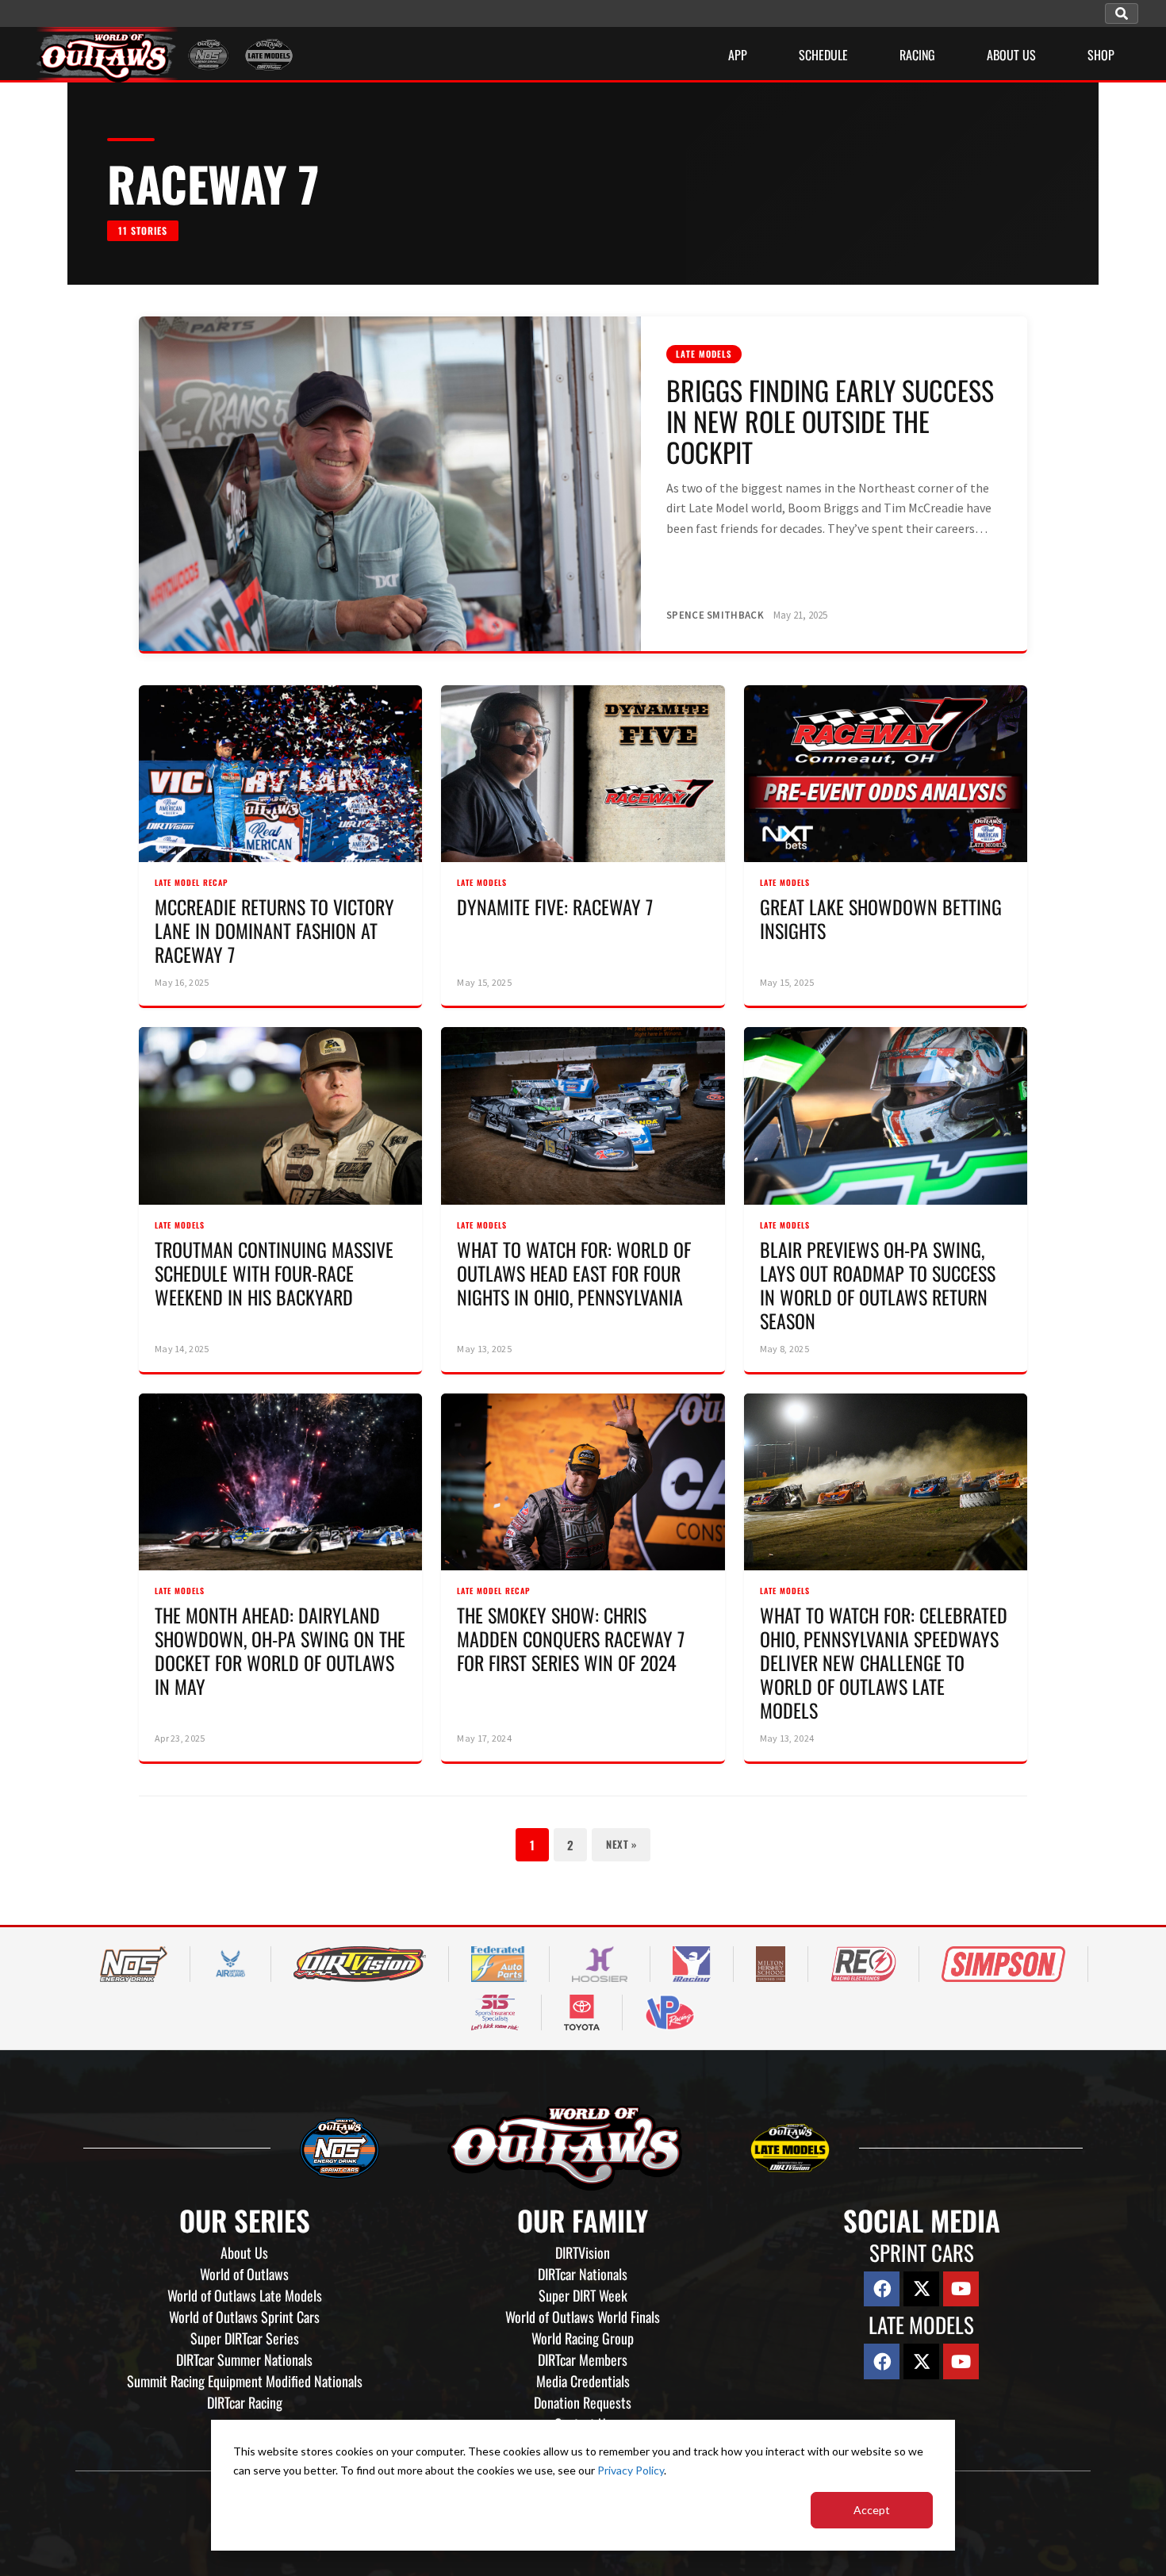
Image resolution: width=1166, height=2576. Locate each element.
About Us (244, 2252)
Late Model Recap (192, 882)
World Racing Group (583, 2338)
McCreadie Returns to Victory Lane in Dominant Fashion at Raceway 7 (274, 930)
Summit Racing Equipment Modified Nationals (245, 2381)
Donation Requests (583, 2402)
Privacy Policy (631, 2470)
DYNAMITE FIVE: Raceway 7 (555, 907)
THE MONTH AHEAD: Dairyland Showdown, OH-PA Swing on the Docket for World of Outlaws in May (280, 1650)
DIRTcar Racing (245, 2402)
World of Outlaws (244, 2274)
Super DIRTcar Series (245, 2338)
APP (738, 55)
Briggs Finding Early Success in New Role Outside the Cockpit (830, 421)
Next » (621, 1844)
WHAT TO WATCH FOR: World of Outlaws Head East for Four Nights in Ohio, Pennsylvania (574, 1273)
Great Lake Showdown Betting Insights (881, 918)
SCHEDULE (823, 55)
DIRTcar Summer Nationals (244, 2359)
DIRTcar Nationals (583, 2274)
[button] (1122, 13)
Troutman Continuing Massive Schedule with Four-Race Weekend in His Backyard (274, 1273)
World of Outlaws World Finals (583, 2317)
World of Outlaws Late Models (245, 2295)
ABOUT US (1011, 55)
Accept (872, 2510)
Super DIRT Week (583, 2295)
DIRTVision (583, 2252)
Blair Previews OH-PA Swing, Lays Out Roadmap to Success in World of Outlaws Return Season (878, 1285)
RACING (917, 55)
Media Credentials (583, 2381)
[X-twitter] (921, 2289)
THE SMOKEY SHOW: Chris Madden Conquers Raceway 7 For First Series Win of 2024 (571, 1639)
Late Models (704, 354)
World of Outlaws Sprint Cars (244, 2317)
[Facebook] (882, 2289)
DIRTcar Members (583, 2359)
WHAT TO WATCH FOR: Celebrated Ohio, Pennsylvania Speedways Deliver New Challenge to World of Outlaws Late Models (884, 1662)
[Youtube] (961, 2289)
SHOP (1101, 55)
